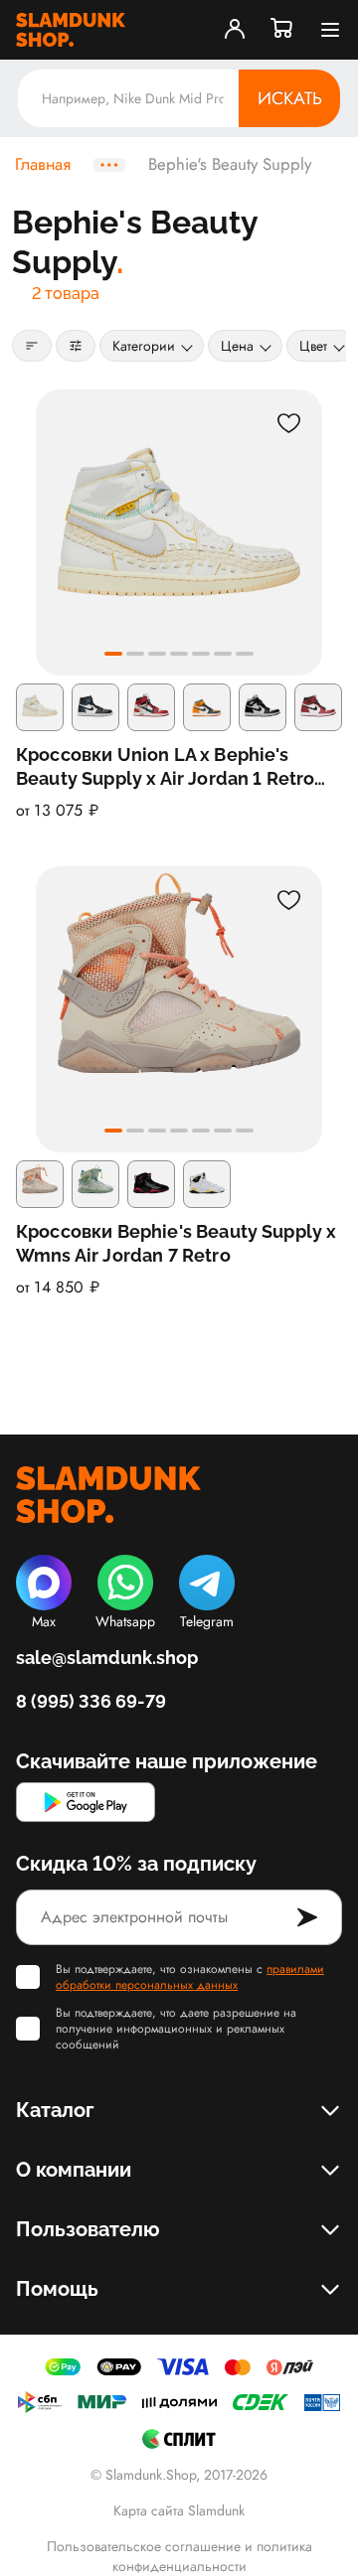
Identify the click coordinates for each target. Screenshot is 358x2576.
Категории (144, 346)
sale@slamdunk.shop (107, 1658)
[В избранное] (288, 423)
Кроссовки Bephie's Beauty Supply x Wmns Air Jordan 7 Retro (176, 1243)
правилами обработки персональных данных (190, 1977)
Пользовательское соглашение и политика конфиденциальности (179, 2556)
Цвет (313, 346)
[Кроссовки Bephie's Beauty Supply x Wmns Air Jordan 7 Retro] (179, 1009)
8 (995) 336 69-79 (91, 1701)
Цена (237, 346)
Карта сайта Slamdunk (179, 2510)
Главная (43, 165)
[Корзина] (282, 30)
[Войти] (235, 30)
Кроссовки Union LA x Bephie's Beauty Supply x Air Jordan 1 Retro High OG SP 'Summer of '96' (165, 767)
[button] (113, 654)
